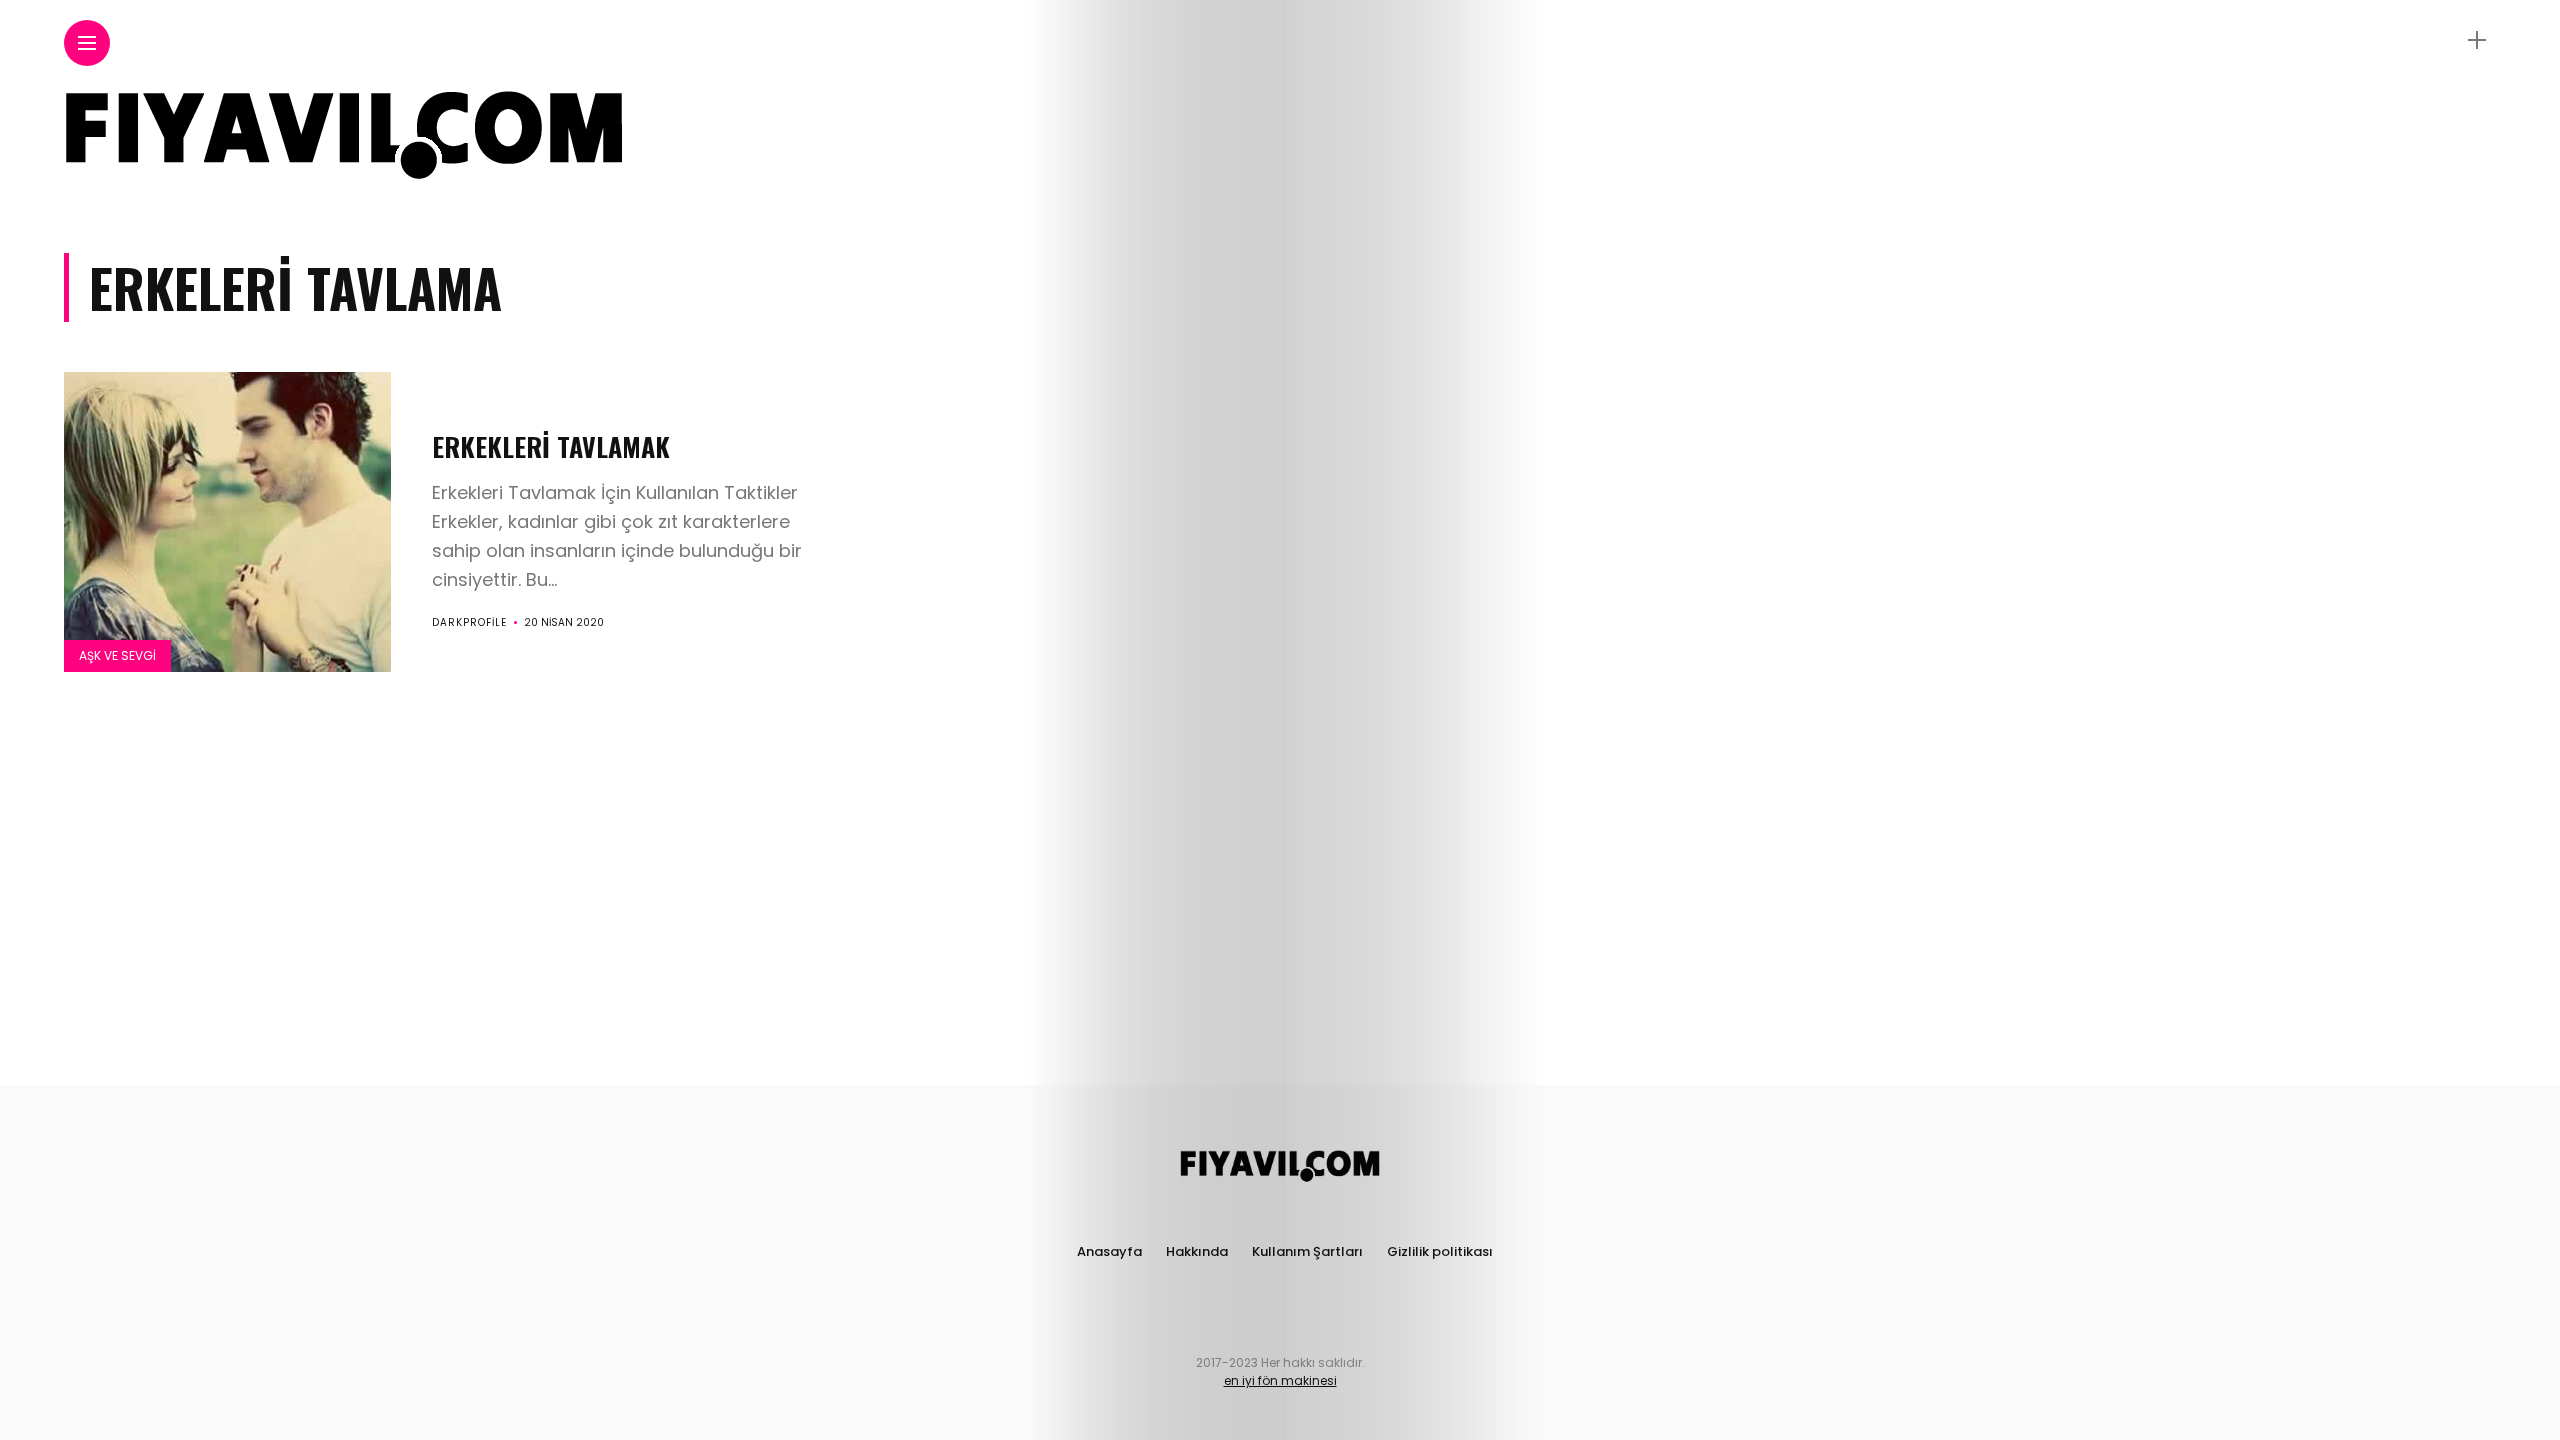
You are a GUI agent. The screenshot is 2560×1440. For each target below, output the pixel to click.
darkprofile (469, 622)
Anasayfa (1109, 1251)
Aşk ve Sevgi (117, 655)
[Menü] (2477, 40)
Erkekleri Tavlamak (551, 446)
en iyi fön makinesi (1280, 1380)
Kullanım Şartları (1307, 1251)
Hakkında (1197, 1251)
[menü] (87, 43)
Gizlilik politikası (1440, 1251)
